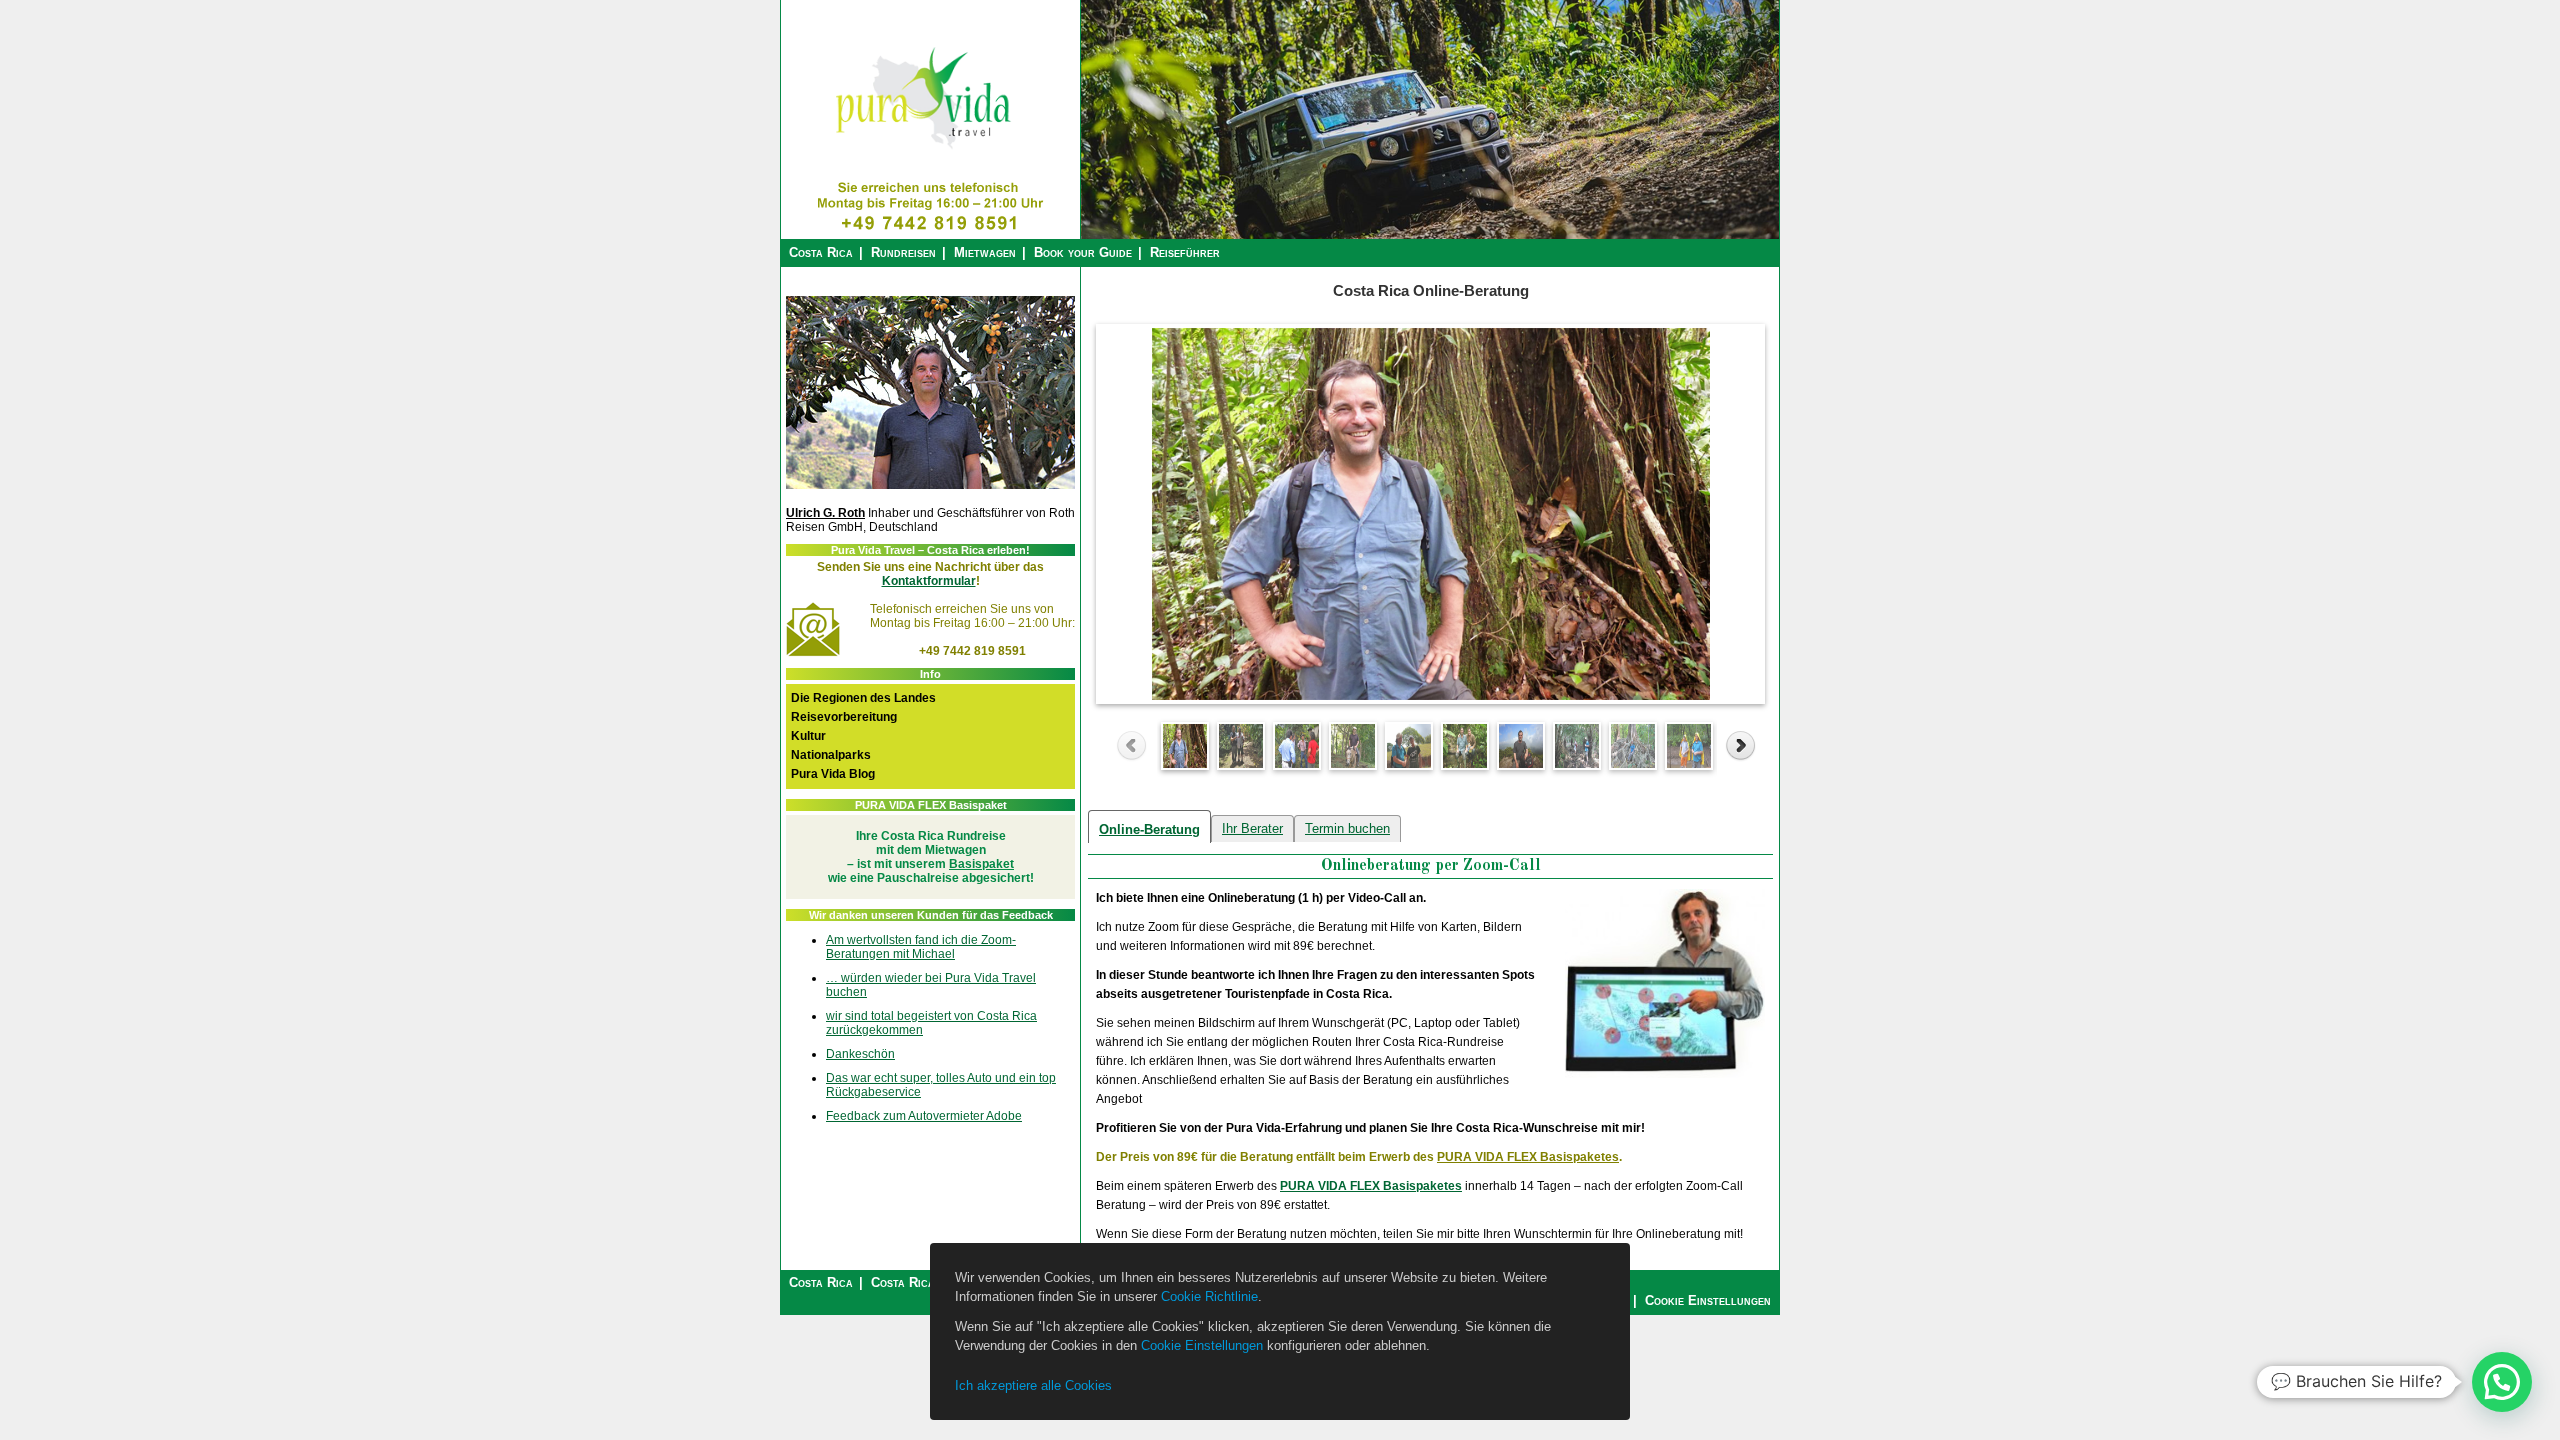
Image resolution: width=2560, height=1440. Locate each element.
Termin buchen (1347, 828)
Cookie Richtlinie (1209, 1296)
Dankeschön (860, 1054)
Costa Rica (821, 252)
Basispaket (981, 864)
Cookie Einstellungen (1202, 1345)
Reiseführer (1185, 252)
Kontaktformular (929, 581)
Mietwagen (985, 252)
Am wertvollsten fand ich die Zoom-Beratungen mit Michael (921, 947)
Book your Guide (1083, 252)
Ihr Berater (1252, 828)
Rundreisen (903, 252)
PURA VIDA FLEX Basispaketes (1528, 1157)
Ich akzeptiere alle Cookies (1033, 1385)
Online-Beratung (1149, 829)
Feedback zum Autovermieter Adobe (924, 1116)
